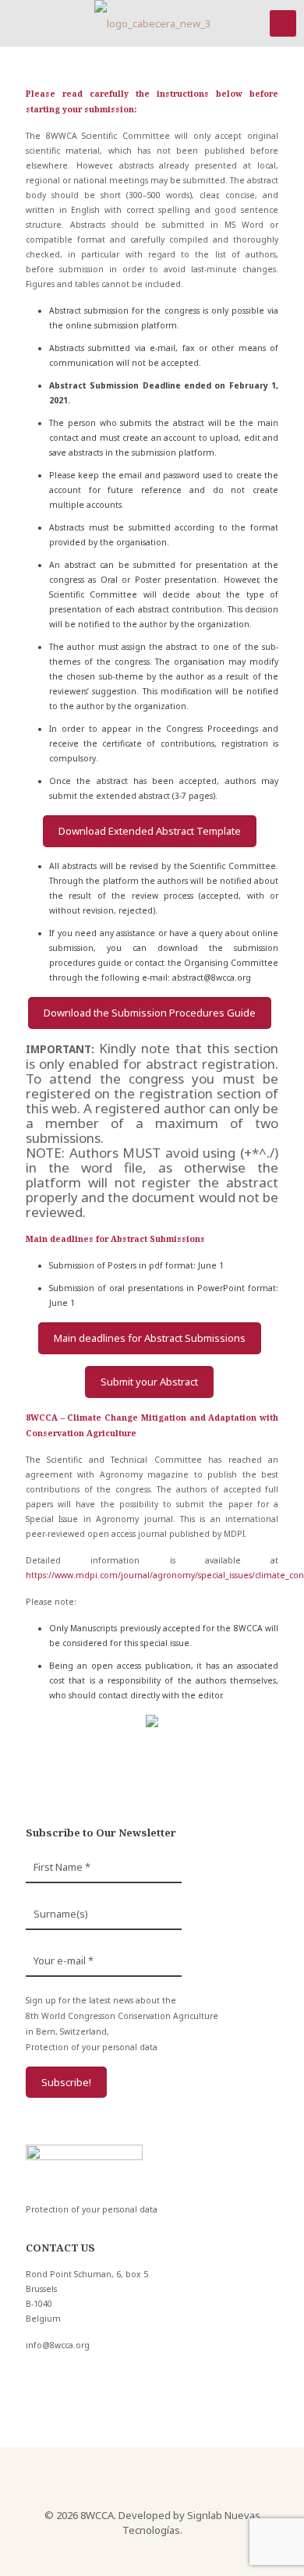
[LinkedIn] (173, 2551)
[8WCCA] (152, 23)
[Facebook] (131, 2551)
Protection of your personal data (92, 2047)
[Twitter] (152, 2551)
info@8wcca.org (58, 2345)
